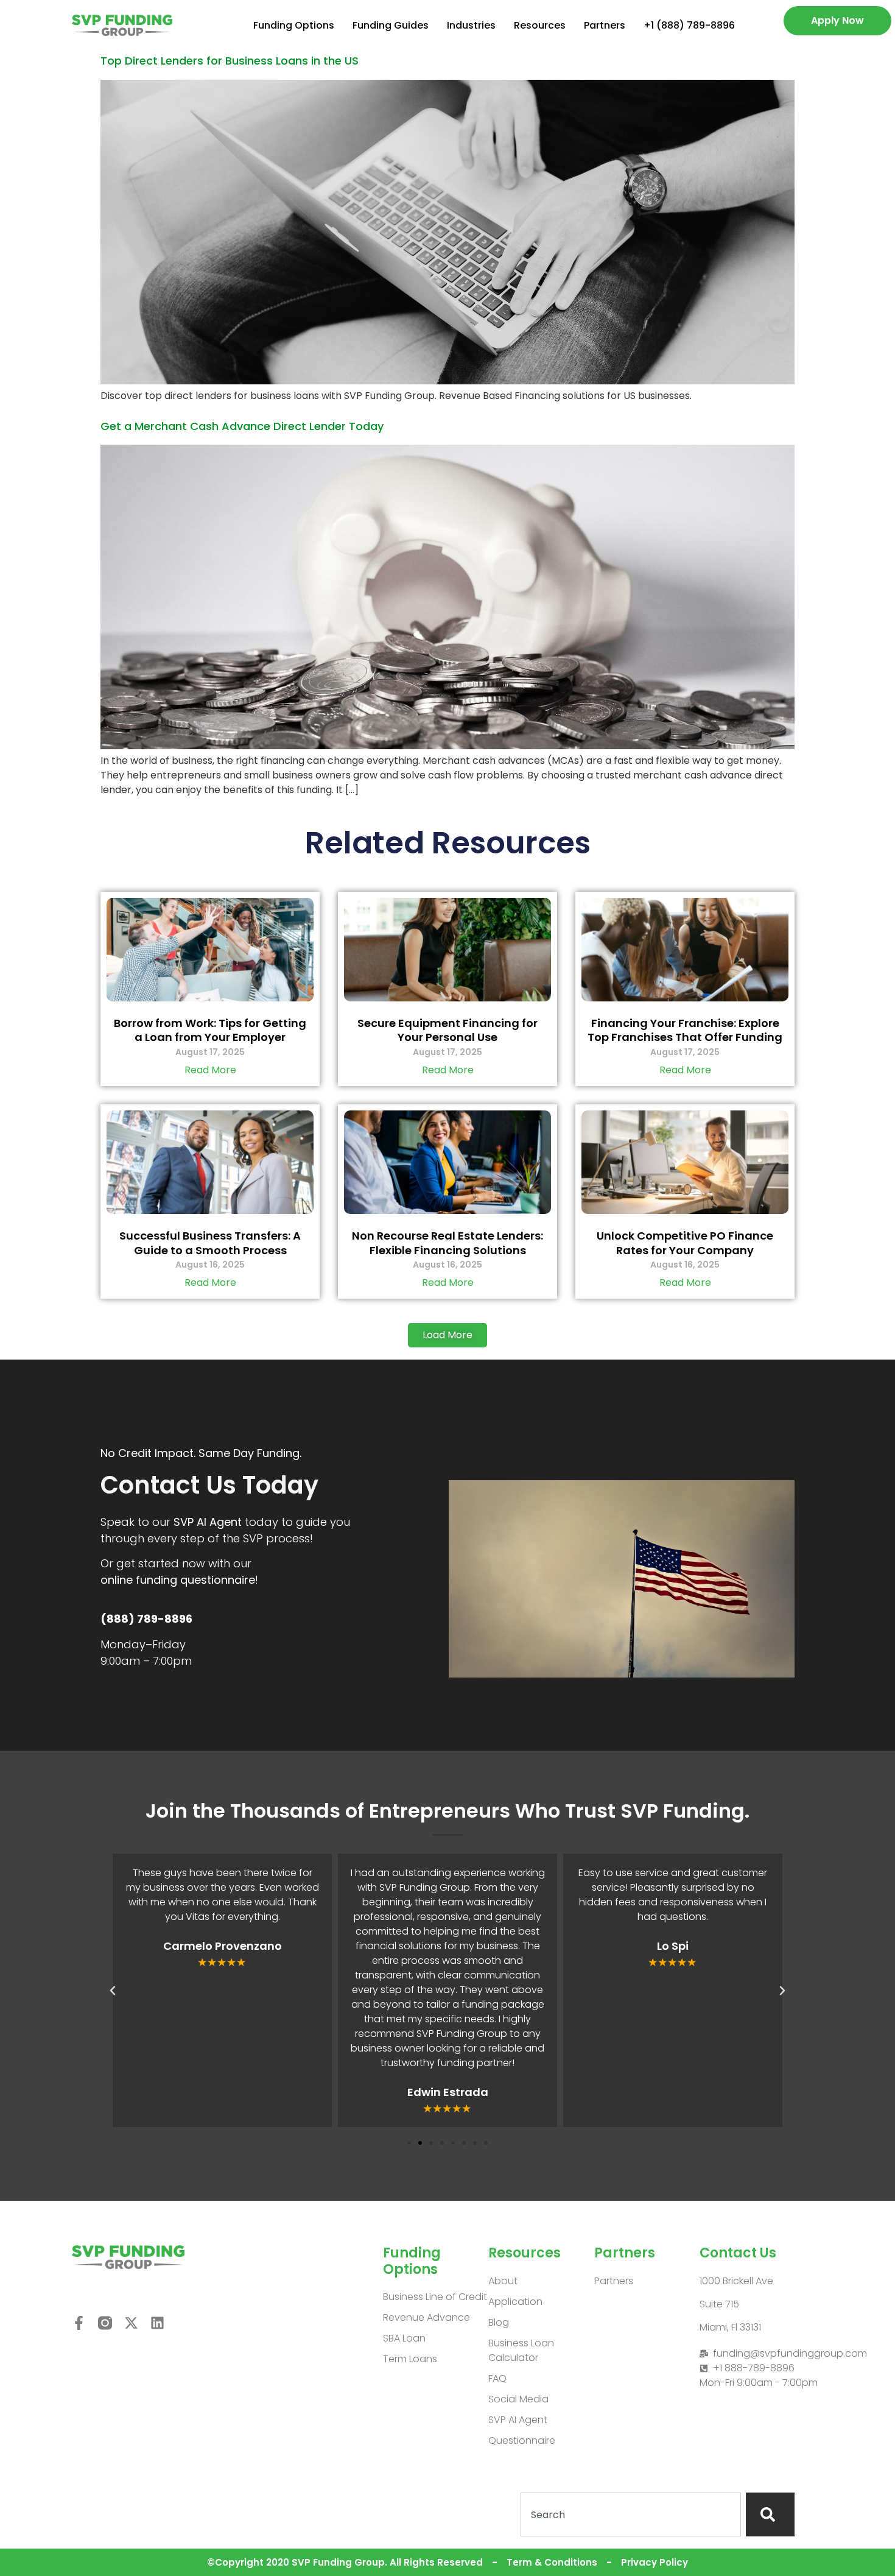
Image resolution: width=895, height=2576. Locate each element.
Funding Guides (391, 25)
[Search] (770, 2514)
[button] (447, 1335)
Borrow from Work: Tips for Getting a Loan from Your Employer (210, 1030)
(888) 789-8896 (146, 1619)
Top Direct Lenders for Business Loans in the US (230, 61)
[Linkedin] (157, 2323)
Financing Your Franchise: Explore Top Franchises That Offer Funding (685, 1030)
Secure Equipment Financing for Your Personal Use (447, 1030)
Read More (210, 1070)
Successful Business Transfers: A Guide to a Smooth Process (210, 1243)
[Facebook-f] (79, 2323)
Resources (540, 25)
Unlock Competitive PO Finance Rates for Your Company (685, 1243)
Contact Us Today (209, 1485)
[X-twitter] (131, 2323)
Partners (605, 25)
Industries (471, 25)
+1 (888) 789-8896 (689, 25)
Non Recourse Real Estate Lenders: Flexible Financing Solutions (447, 1243)
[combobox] (631, 2514)
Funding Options (294, 25)
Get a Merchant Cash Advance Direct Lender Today (242, 426)
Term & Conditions (552, 2562)
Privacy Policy (655, 2562)
